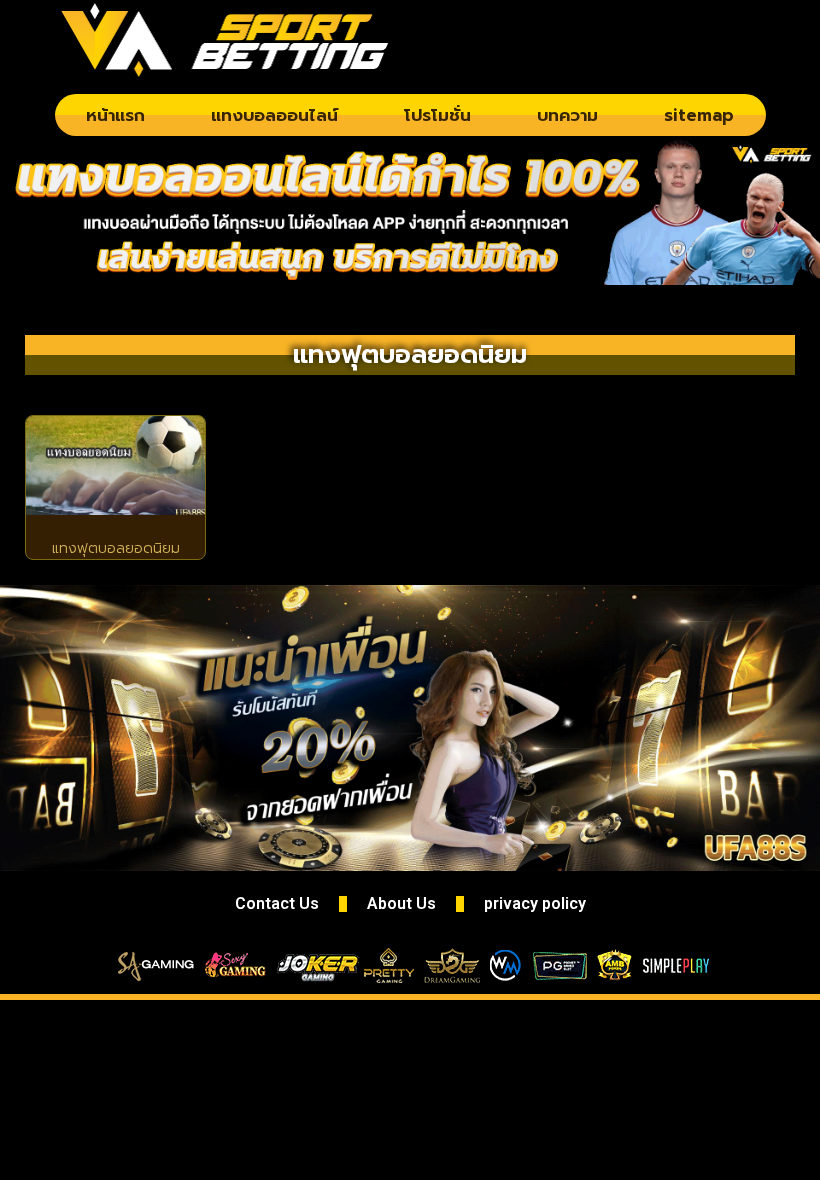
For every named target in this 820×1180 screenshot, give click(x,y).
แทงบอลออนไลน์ (274, 115)
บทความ (567, 115)
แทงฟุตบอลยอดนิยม (116, 548)
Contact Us (277, 903)
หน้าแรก (115, 115)
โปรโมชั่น (437, 115)
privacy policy (535, 903)
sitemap (699, 115)
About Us (401, 903)
